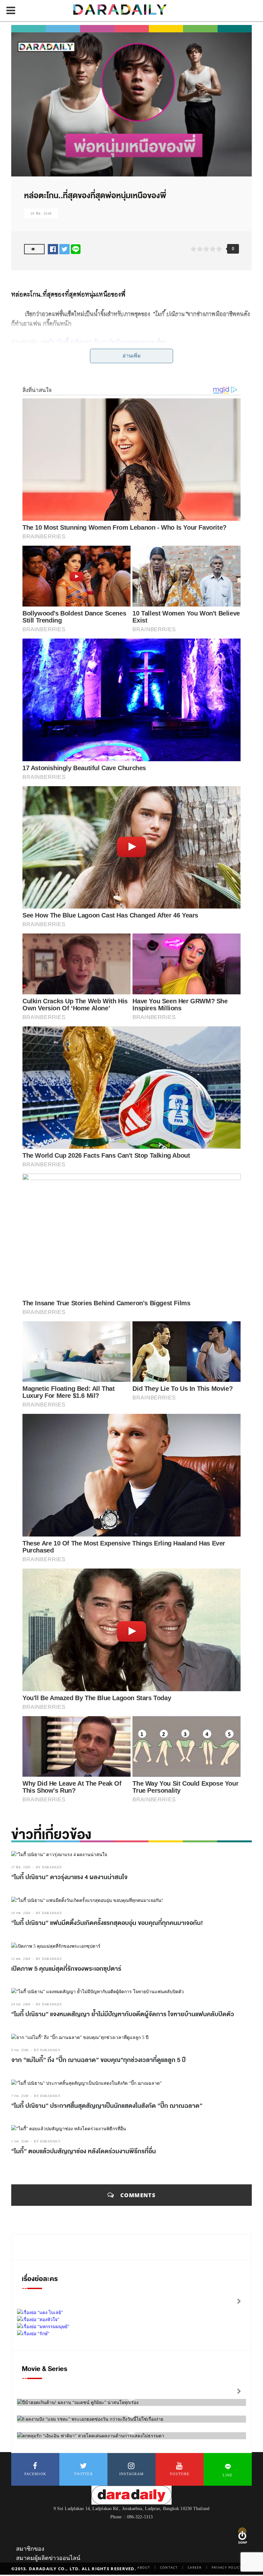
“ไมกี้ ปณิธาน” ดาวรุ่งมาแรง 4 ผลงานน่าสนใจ (69, 1877)
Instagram (132, 2474)
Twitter (83, 2474)
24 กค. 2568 (21, 2004)
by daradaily (49, 1867)
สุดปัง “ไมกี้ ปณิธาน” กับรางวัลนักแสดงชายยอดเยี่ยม (104, 342)
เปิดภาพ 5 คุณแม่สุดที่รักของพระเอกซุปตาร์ (66, 1969)
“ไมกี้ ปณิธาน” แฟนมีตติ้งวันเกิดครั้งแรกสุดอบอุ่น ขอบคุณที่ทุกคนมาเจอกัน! (107, 1923)
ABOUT (144, 2567)
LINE (228, 2475)
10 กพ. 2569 (21, 1913)
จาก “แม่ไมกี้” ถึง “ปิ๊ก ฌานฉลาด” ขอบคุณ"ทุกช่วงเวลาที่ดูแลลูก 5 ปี (98, 2060)
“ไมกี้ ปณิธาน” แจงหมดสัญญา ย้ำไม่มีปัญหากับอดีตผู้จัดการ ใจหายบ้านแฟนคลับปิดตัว (123, 2014)
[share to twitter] (64, 249)
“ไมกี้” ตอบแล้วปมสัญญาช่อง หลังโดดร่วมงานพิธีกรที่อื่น (84, 2151)
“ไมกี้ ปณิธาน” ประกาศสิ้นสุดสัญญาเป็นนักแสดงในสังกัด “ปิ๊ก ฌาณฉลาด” (107, 2106)
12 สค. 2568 (21, 1959)
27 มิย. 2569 (21, 1867)
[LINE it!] (76, 249)
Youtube (180, 2474)
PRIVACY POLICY (227, 2567)
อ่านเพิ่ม (132, 356)
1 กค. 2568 (20, 2141)
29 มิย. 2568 (41, 213)
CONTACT (169, 2567)
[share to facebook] (53, 249)
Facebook (35, 2474)
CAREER (195, 2567)
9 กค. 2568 (20, 2050)
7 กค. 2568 (20, 2096)
